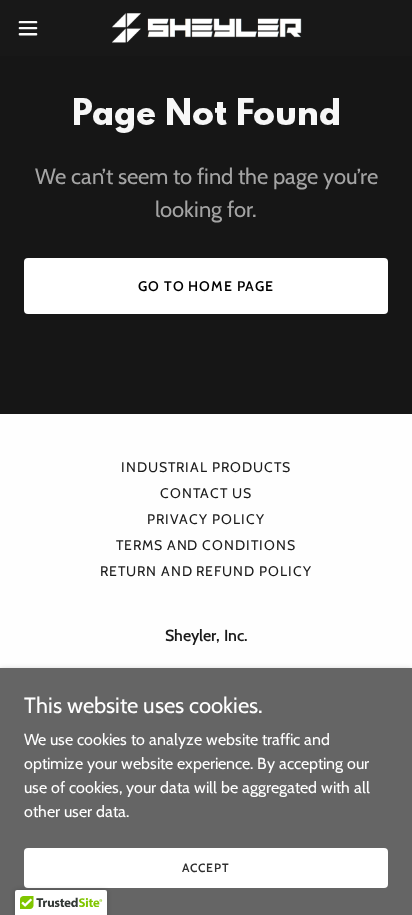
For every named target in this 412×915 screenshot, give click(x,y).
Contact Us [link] (206, 493)
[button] (37, 28)
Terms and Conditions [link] (206, 545)
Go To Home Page (206, 286)
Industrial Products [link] (206, 467)
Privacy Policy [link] (206, 519)
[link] (206, 28)
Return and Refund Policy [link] (206, 571)
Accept (205, 867)
